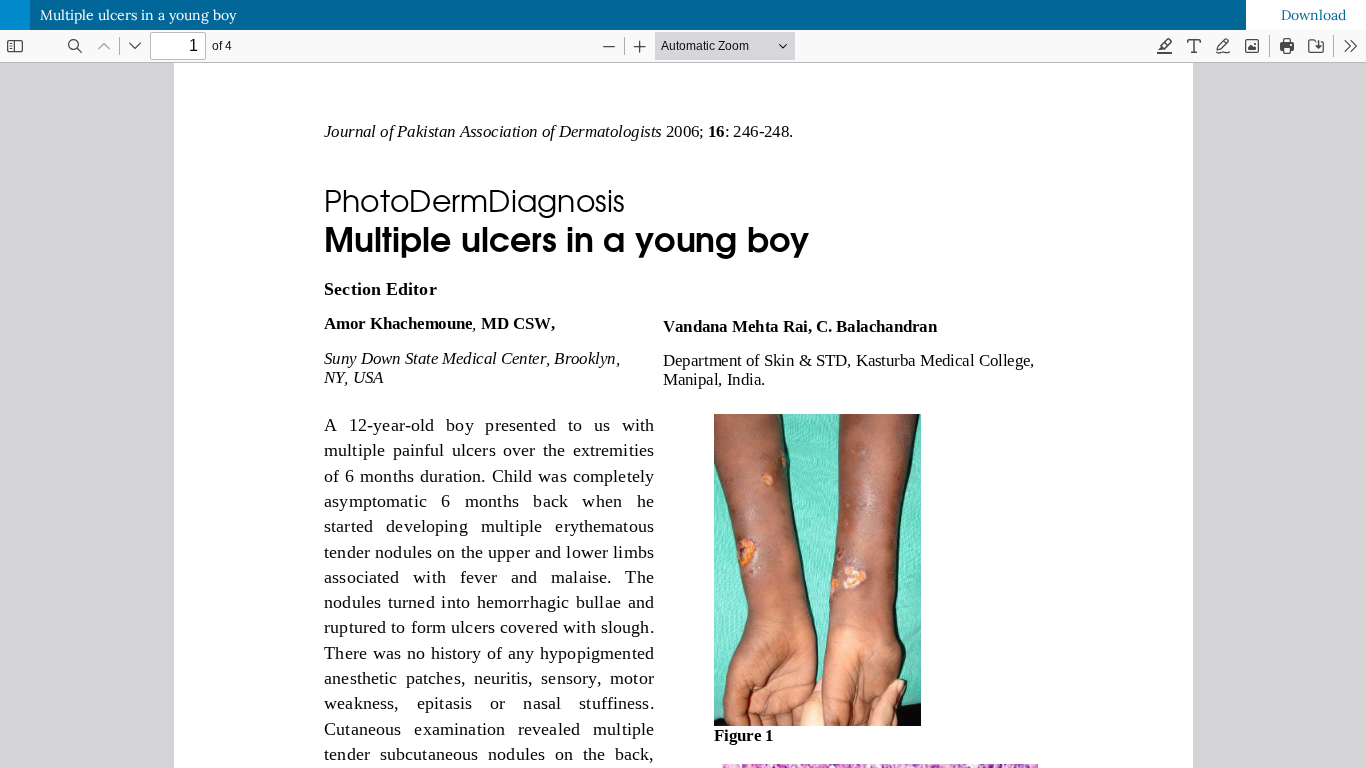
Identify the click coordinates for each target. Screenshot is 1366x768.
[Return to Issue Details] (15, 15)
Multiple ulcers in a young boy (138, 15)
